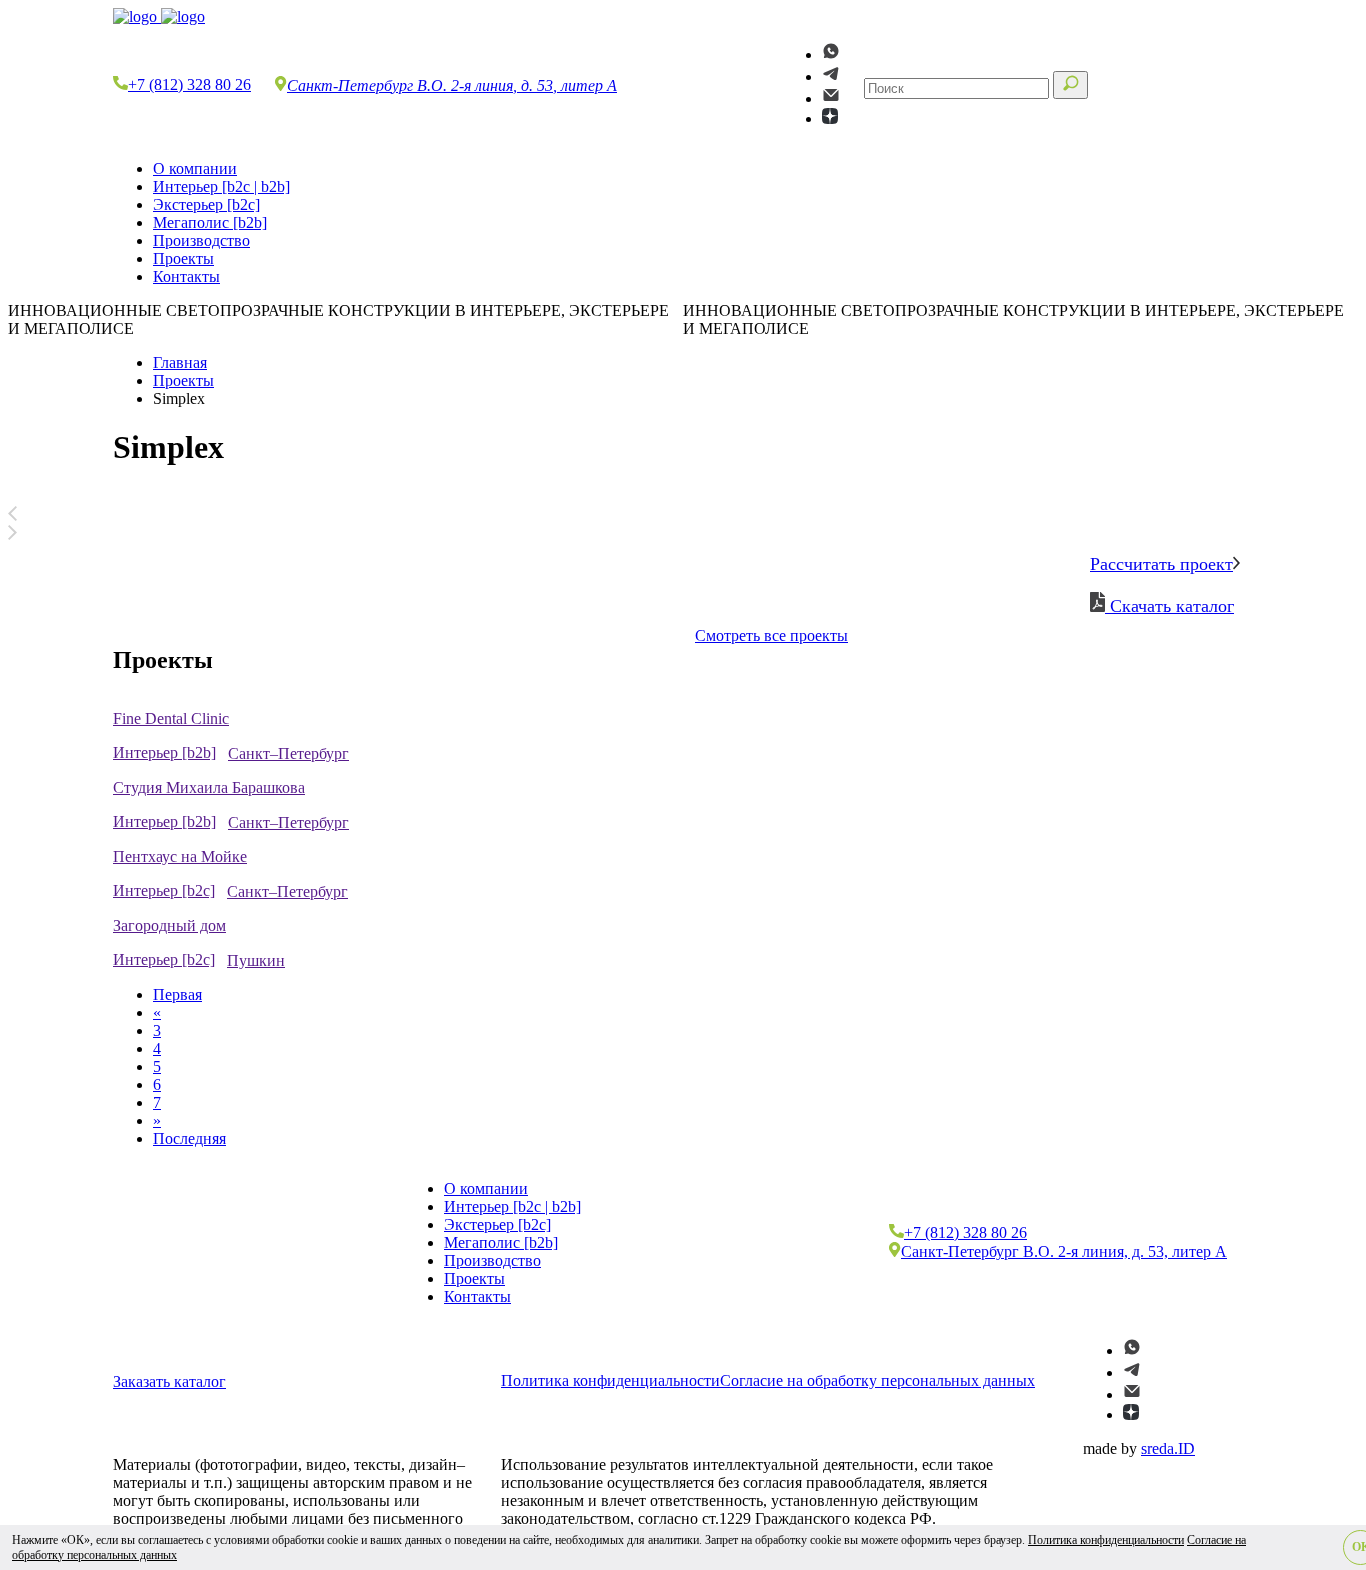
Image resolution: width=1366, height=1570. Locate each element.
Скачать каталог (1169, 606)
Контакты (186, 276)
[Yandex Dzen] (830, 118)
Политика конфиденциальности (610, 1380)
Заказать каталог (169, 1381)
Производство (201, 240)
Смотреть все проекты (771, 635)
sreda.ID (1168, 1448)
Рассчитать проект (1161, 564)
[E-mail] (831, 98)
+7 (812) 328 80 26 (189, 84)
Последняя (189, 1138)
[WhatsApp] (831, 54)
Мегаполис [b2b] (210, 222)
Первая (177, 994)
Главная (180, 362)
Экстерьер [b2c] (206, 204)
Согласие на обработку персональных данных (877, 1380)
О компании (195, 168)
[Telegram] (831, 76)
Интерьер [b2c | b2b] (221, 186)
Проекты (183, 258)
